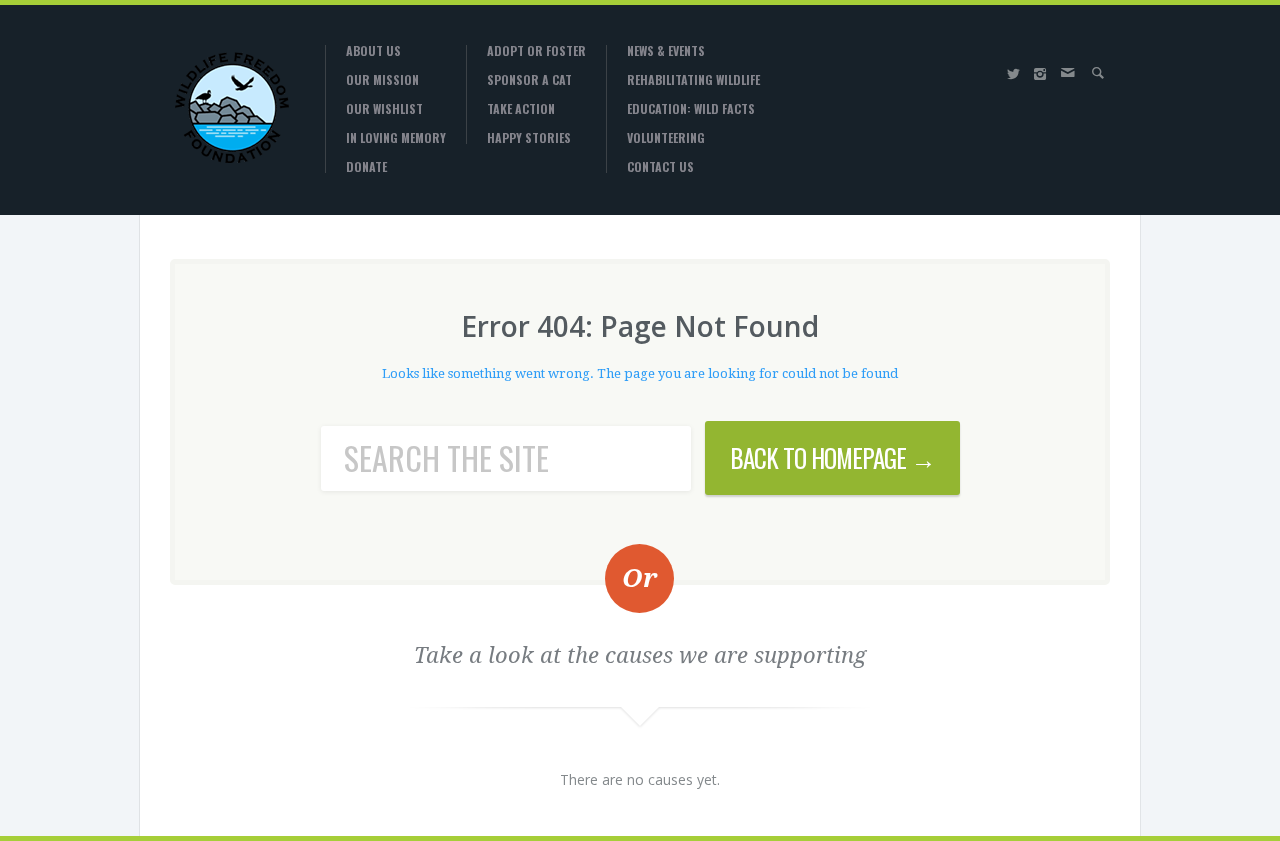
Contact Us (660, 167)
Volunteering (666, 138)
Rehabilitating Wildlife (693, 80)
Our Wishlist (384, 109)
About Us (373, 51)
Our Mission (382, 80)
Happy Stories (529, 138)
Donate (366, 167)
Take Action (521, 109)
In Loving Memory (396, 138)
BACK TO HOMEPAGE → (832, 457)
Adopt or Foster (536, 51)
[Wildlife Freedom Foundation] (232, 107)
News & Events (666, 51)
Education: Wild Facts (691, 109)
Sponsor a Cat (529, 80)
